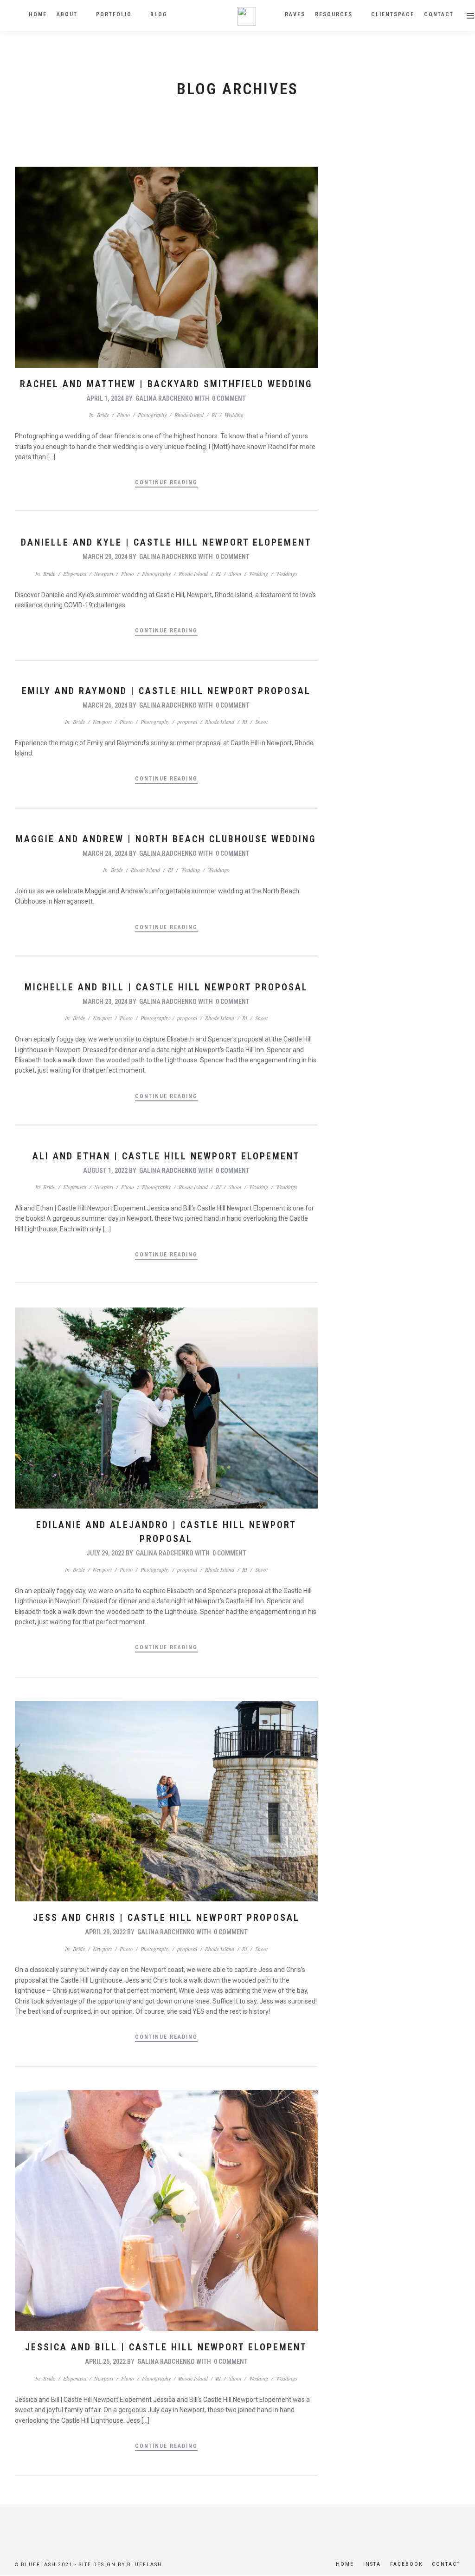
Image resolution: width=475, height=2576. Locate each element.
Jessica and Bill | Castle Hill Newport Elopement (166, 2347)
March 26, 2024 (105, 705)
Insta (372, 2564)
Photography (152, 415)
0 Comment (229, 398)
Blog (159, 14)
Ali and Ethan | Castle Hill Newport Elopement (166, 1156)
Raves (295, 14)
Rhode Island (189, 415)
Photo (123, 415)
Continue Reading (166, 482)
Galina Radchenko (164, 398)
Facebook (406, 2564)
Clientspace (393, 14)
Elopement (75, 573)
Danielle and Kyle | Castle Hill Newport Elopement (166, 542)
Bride (103, 415)
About (67, 14)
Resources (334, 14)
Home (38, 14)
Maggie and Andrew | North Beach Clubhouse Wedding (166, 839)
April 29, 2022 (105, 1932)
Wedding (234, 415)
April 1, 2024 (105, 398)
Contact (439, 14)
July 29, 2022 (105, 1553)
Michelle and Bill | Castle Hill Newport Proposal (166, 987)
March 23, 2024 (105, 1002)
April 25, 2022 (105, 2361)
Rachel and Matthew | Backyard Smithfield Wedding (166, 384)
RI (214, 415)
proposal (187, 722)
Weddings (287, 573)
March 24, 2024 (105, 853)
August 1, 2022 (105, 1171)
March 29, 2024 (105, 557)
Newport (104, 573)
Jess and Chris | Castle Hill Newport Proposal (166, 1918)
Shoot (235, 573)
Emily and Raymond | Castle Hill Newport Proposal (166, 691)
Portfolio (114, 14)
